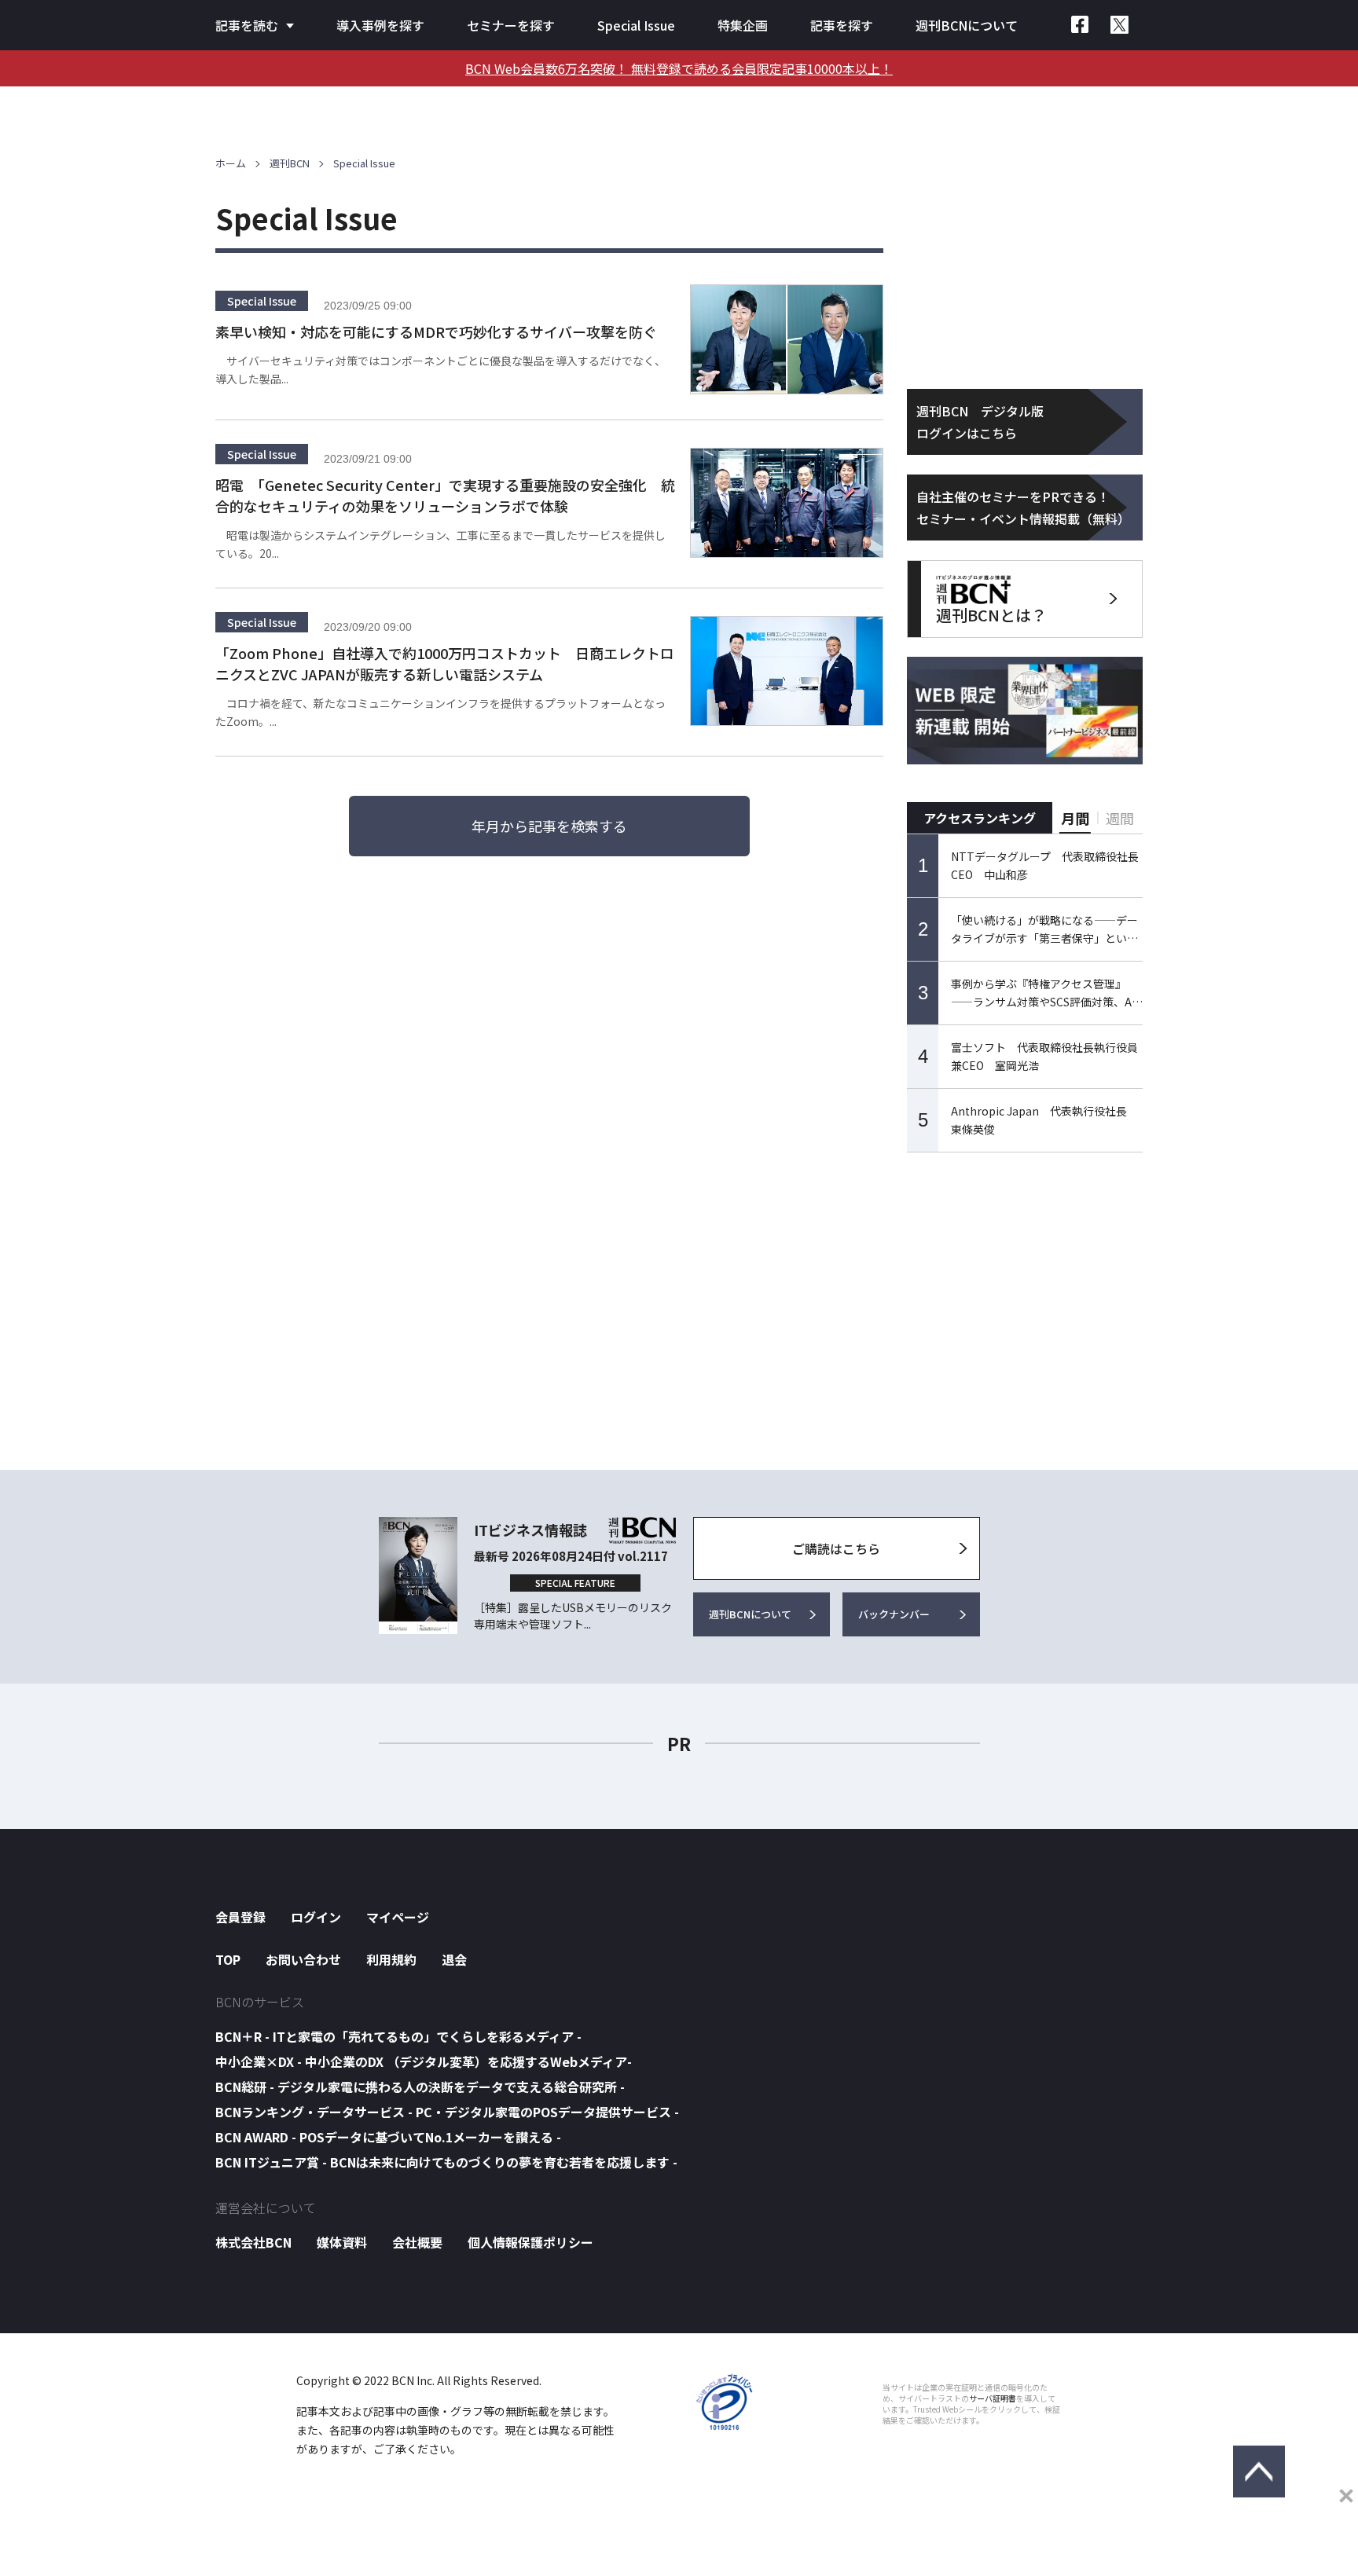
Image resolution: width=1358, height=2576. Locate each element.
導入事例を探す (380, 25)
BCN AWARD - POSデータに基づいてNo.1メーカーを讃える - (388, 2137)
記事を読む (247, 25)
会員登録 (240, 1917)
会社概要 (417, 2242)
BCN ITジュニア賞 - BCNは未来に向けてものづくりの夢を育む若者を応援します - (446, 2162)
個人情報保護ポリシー (530, 2242)
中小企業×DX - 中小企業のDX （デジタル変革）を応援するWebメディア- (424, 2061)
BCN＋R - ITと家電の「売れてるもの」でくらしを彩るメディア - (398, 2036)
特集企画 (743, 25)
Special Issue (636, 25)
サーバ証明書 (993, 2398)
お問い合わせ (303, 1959)
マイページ (398, 1917)
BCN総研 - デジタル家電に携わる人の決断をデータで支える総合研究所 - (420, 2087)
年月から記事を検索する (549, 826)
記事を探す (842, 25)
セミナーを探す (511, 25)
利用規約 (391, 1959)
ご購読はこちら (836, 1548)
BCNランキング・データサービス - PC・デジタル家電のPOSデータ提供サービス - (447, 2112)
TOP (228, 1959)
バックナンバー (894, 1614)
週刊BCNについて (967, 25)
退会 (454, 1959)
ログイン (316, 1917)
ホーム (231, 163)
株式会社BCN (253, 2242)
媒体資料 (342, 2242)
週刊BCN (290, 163)
